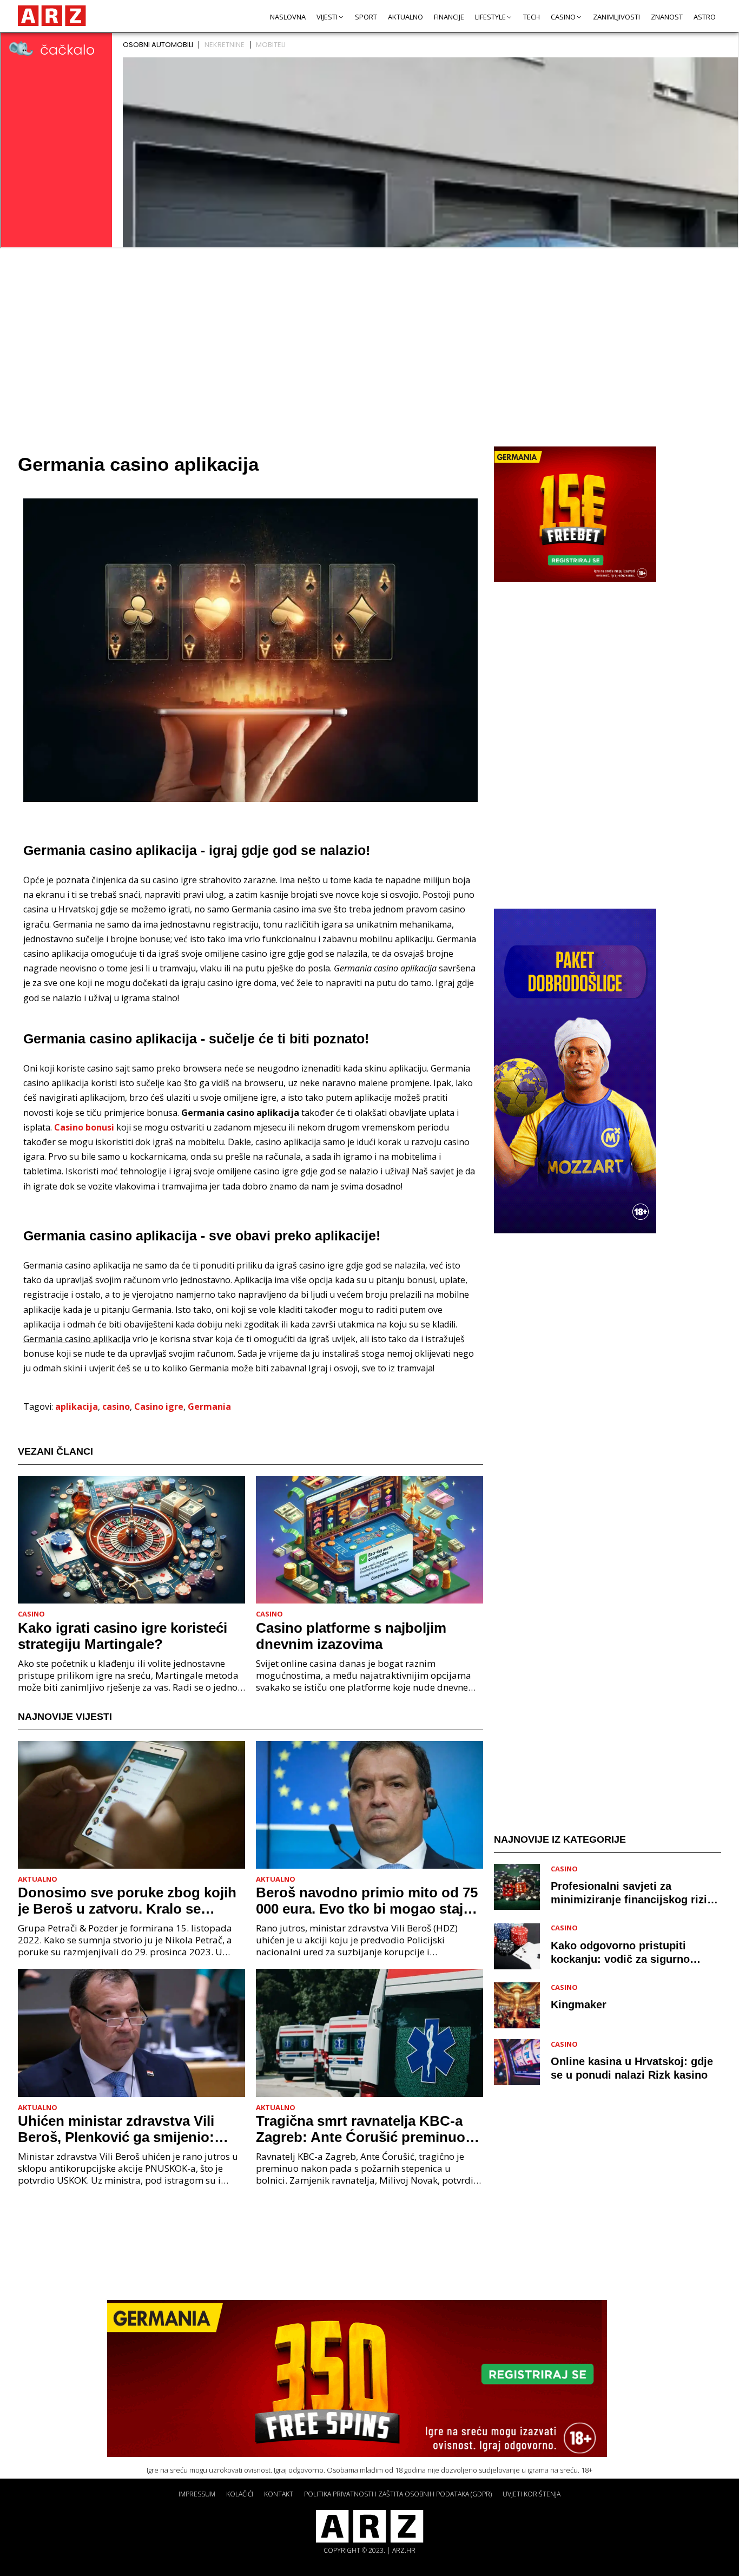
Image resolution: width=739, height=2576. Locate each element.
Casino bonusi (84, 1127)
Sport (366, 17)
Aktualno (405, 17)
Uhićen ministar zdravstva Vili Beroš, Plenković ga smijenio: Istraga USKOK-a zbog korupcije (125, 2129)
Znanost (667, 17)
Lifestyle (490, 17)
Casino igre (159, 1407)
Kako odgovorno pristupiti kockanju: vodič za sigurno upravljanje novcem (620, 1953)
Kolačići (240, 2494)
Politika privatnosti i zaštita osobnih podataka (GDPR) (398, 2494)
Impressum (197, 2494)
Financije (449, 17)
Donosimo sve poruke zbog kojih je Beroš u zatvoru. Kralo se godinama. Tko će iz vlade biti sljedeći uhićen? (127, 1901)
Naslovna (288, 17)
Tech (532, 17)
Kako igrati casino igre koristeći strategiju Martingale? (123, 1636)
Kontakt (279, 2494)
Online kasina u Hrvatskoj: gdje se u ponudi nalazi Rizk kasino (632, 2069)
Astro (705, 17)
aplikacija (77, 1407)
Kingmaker (579, 2005)
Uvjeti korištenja (532, 2494)
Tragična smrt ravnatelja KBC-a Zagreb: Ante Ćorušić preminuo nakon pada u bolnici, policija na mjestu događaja (363, 2129)
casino (116, 1407)
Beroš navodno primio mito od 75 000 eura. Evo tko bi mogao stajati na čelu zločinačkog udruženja (368, 1901)
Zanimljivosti (616, 17)
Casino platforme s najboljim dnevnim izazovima (351, 1636)
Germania (209, 1407)
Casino (563, 17)
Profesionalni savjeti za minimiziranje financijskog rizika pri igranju (635, 1894)
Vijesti (327, 17)
